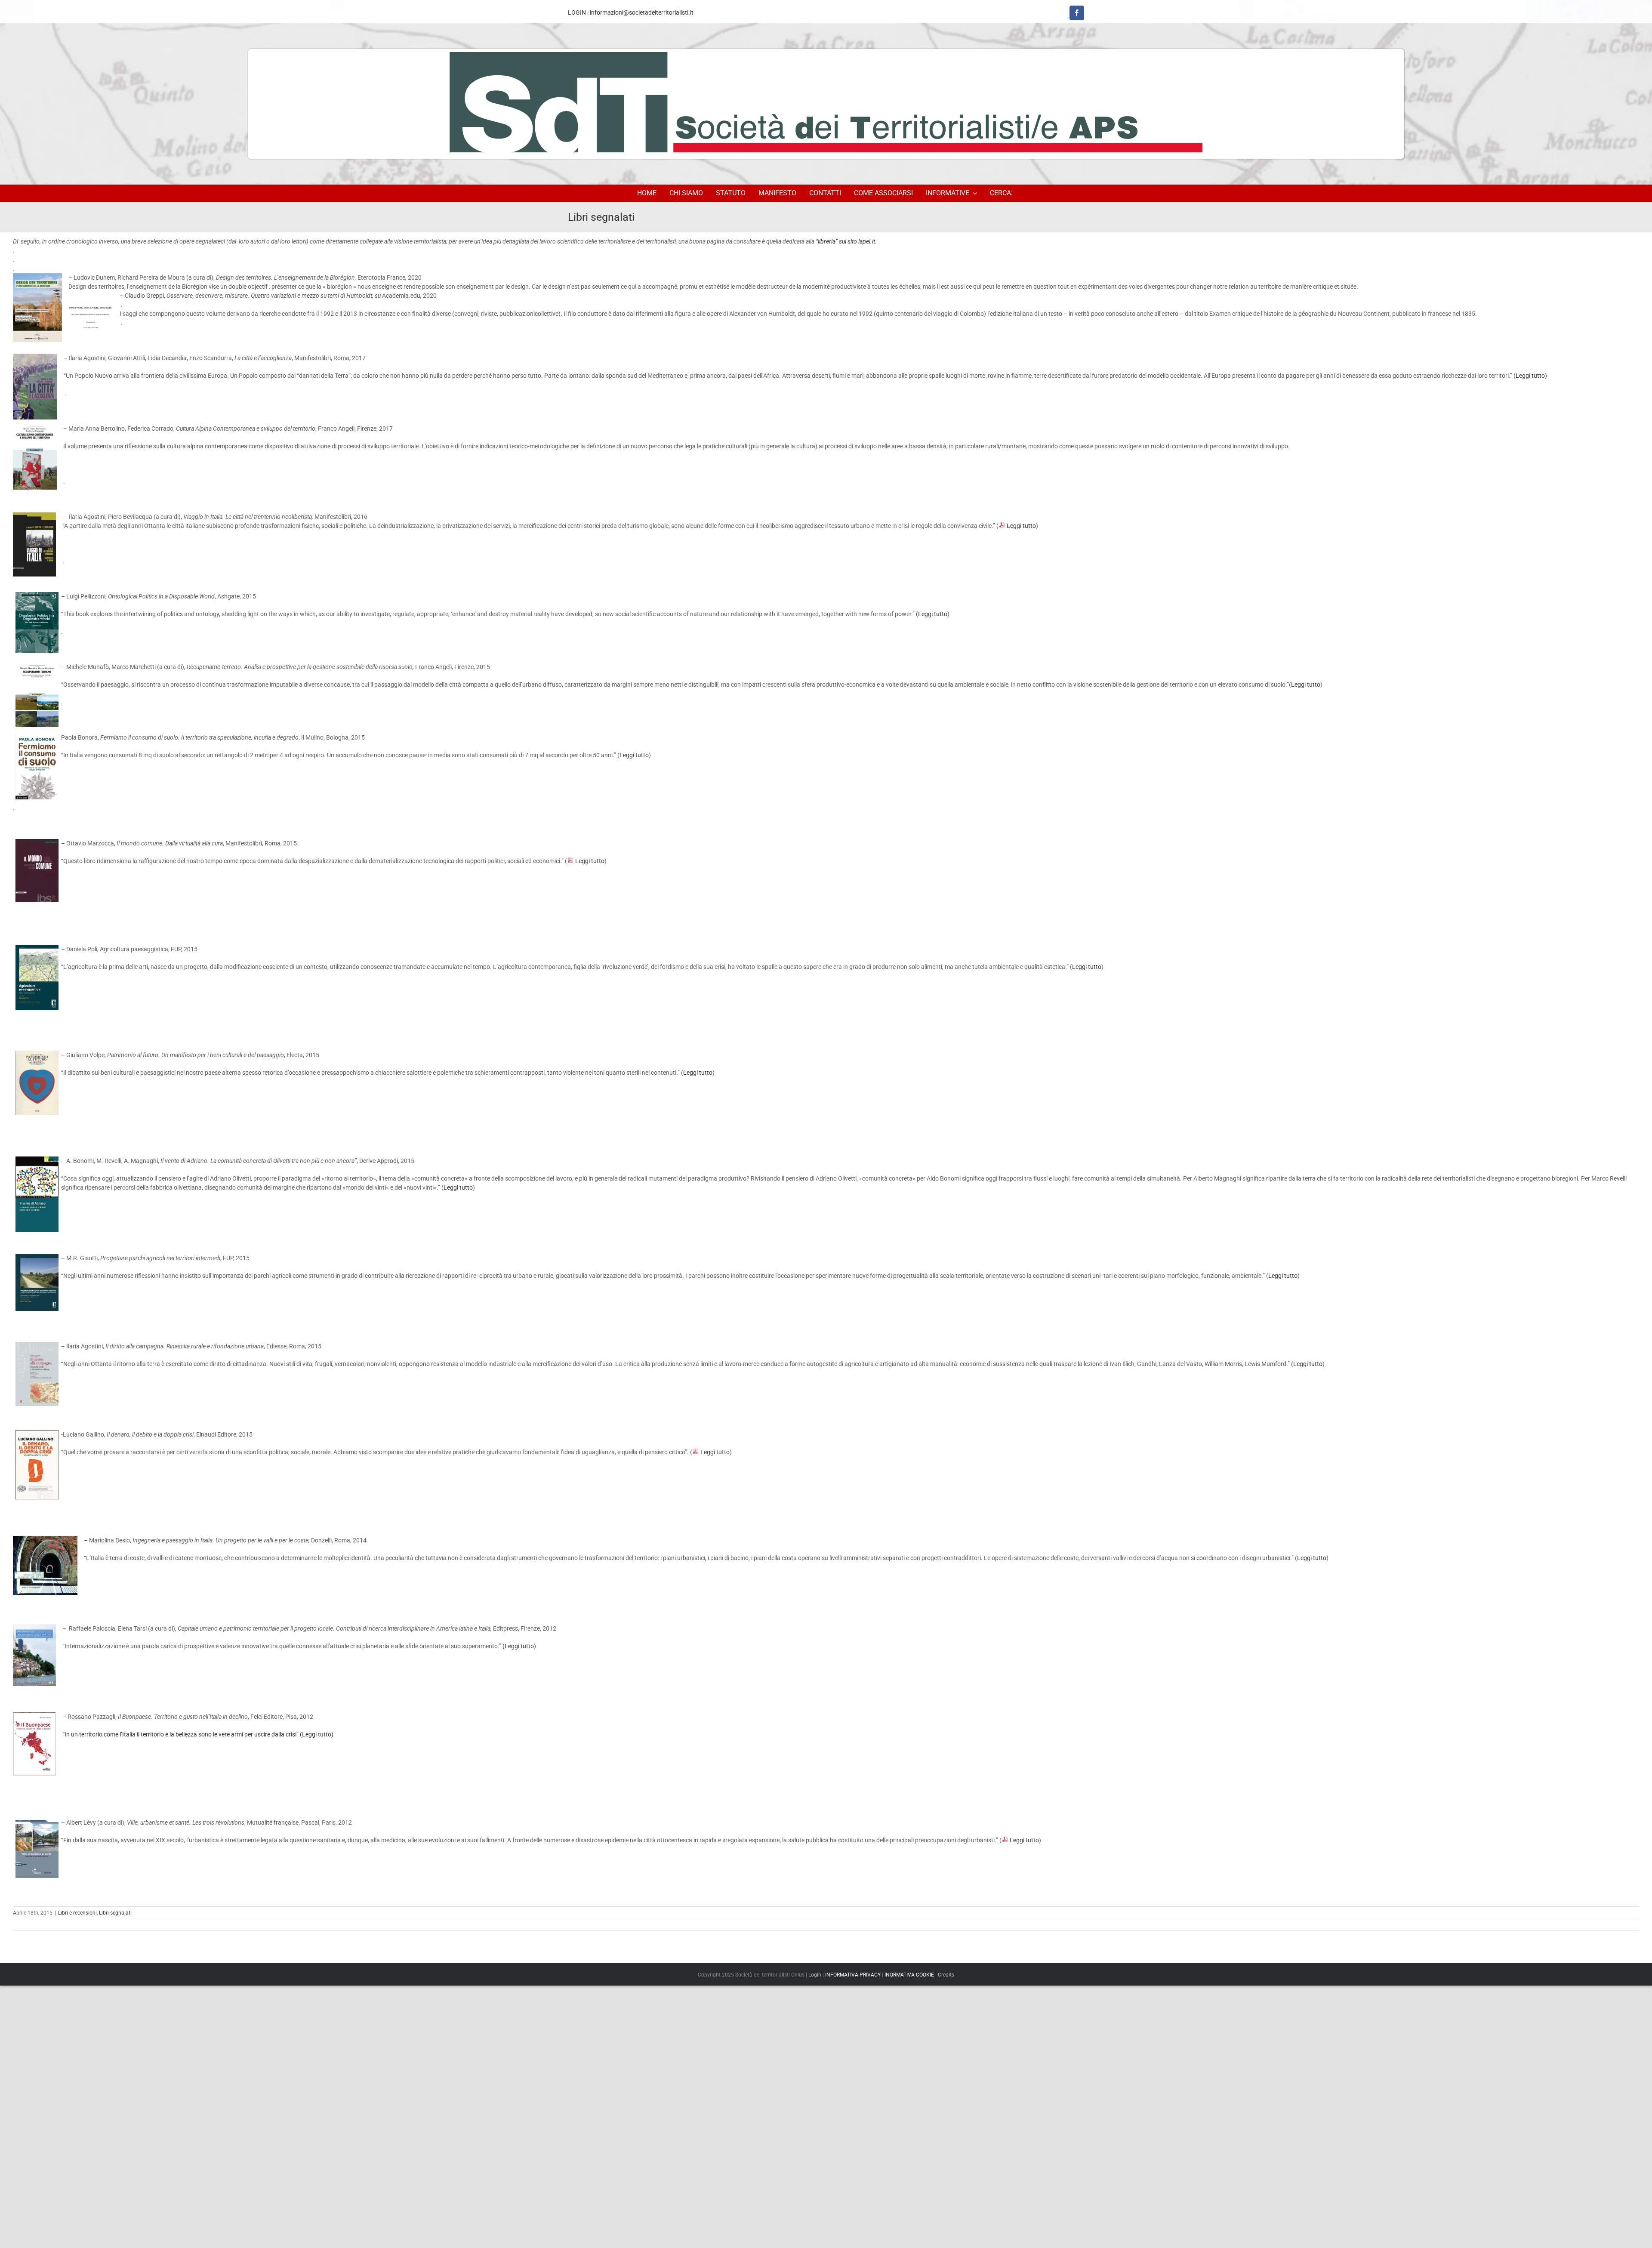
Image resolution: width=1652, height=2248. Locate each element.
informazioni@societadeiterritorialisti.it (642, 12)
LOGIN (577, 12)
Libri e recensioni (77, 1913)
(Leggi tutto (932, 614)
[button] (1003, 193)
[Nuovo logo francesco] (826, 104)
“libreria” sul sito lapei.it (845, 241)
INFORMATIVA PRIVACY (853, 1975)
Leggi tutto (1021, 526)
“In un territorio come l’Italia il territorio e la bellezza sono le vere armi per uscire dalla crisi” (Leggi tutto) (198, 1734)
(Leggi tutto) (1530, 376)
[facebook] (1077, 13)
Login (815, 1975)
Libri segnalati (115, 1913)
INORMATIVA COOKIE (909, 1975)
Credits (946, 1975)
